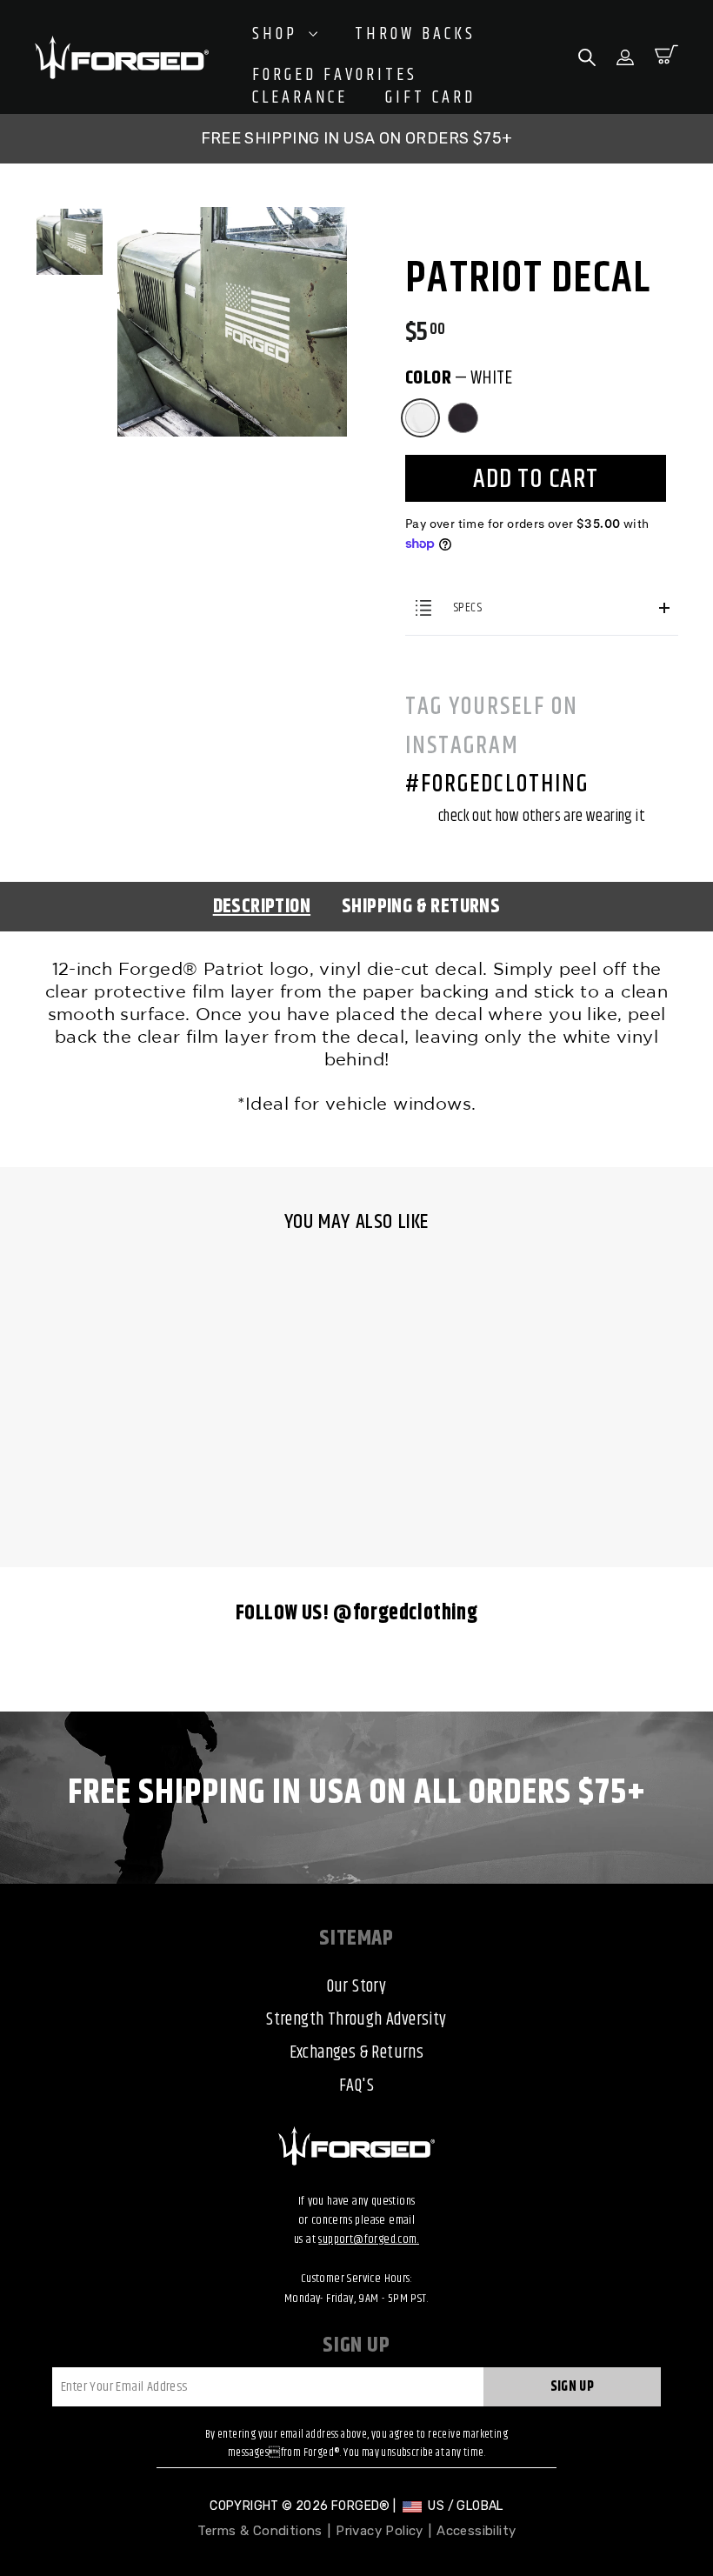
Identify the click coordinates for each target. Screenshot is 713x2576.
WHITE (420, 418)
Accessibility (476, 2531)
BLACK (463, 418)
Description (262, 907)
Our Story (357, 1987)
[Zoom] (232, 229)
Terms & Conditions (260, 2531)
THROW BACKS (415, 35)
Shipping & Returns (421, 907)
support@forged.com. (369, 2239)
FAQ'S (356, 2086)
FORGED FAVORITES (335, 76)
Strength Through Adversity (356, 2020)
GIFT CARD (430, 98)
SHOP (278, 34)
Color (459, 378)
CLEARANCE (300, 98)
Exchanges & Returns (357, 2053)
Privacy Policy (380, 2531)
